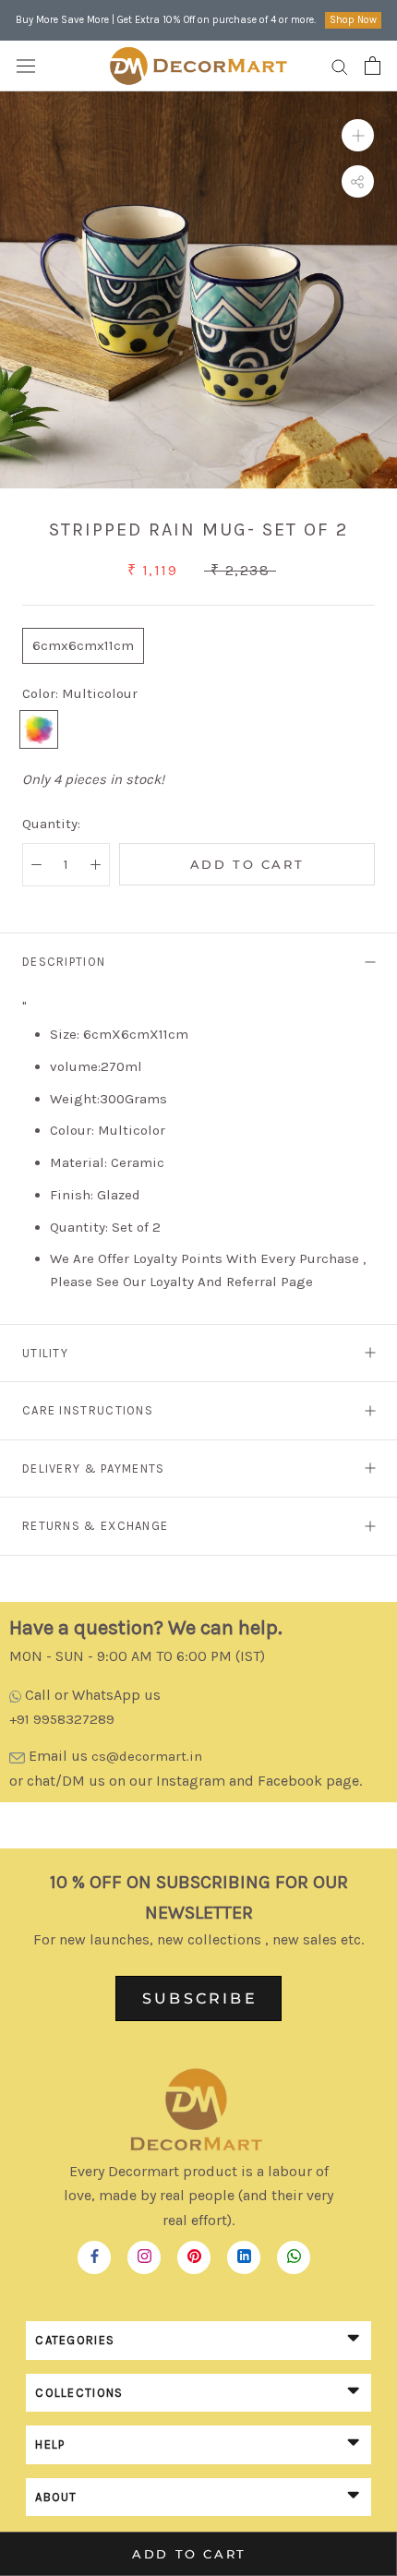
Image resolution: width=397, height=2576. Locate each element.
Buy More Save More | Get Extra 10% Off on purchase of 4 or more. (166, 20)
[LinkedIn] (244, 2252)
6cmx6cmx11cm (83, 645)
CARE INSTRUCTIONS (88, 1410)
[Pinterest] (194, 2252)
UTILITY (45, 1353)
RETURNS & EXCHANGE (95, 1526)
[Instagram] (144, 2252)
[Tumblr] (294, 2252)
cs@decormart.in (147, 1756)
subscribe (200, 1998)
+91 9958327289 (62, 1719)
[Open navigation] (26, 66)
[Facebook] (95, 2252)
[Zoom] (358, 135)
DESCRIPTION (64, 962)
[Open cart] (373, 66)
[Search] (340, 66)
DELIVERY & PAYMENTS (94, 1469)
